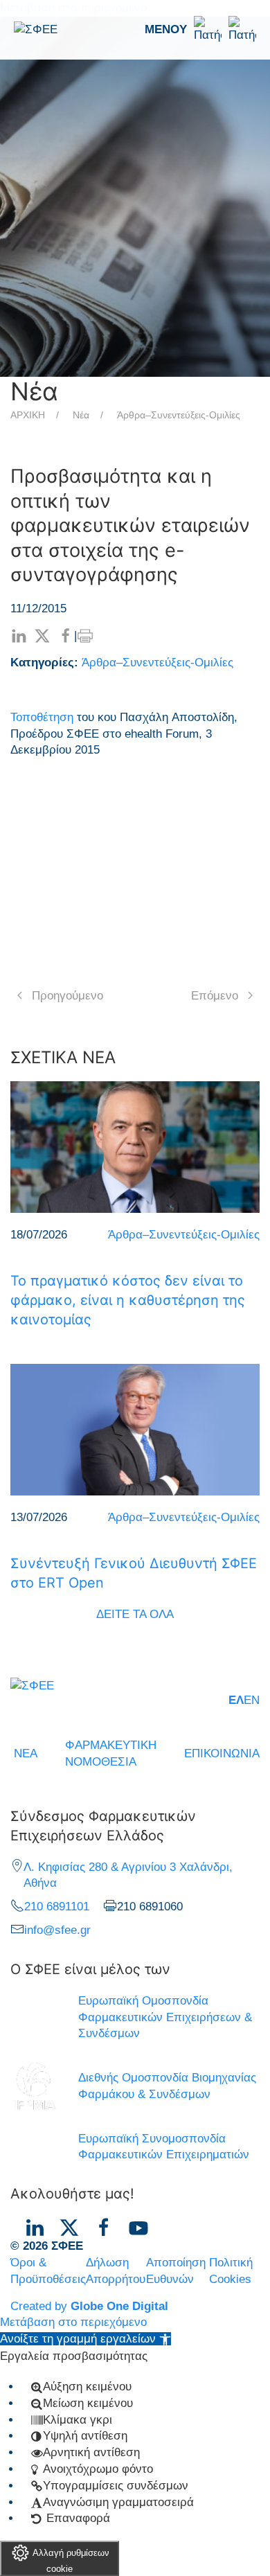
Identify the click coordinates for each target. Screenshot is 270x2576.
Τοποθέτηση (42, 717)
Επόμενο (215, 996)
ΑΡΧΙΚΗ (28, 415)
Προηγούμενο (67, 996)
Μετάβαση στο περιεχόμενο (73, 2322)
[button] (200, 30)
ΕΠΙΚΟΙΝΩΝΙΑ (222, 1753)
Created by (89, 2306)
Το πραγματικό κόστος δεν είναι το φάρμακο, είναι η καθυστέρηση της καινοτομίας (128, 1300)
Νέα (81, 415)
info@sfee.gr (57, 1930)
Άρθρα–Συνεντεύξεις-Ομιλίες (179, 415)
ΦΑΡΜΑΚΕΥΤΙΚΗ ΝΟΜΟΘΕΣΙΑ (111, 1753)
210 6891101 (57, 1907)
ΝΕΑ (26, 1753)
